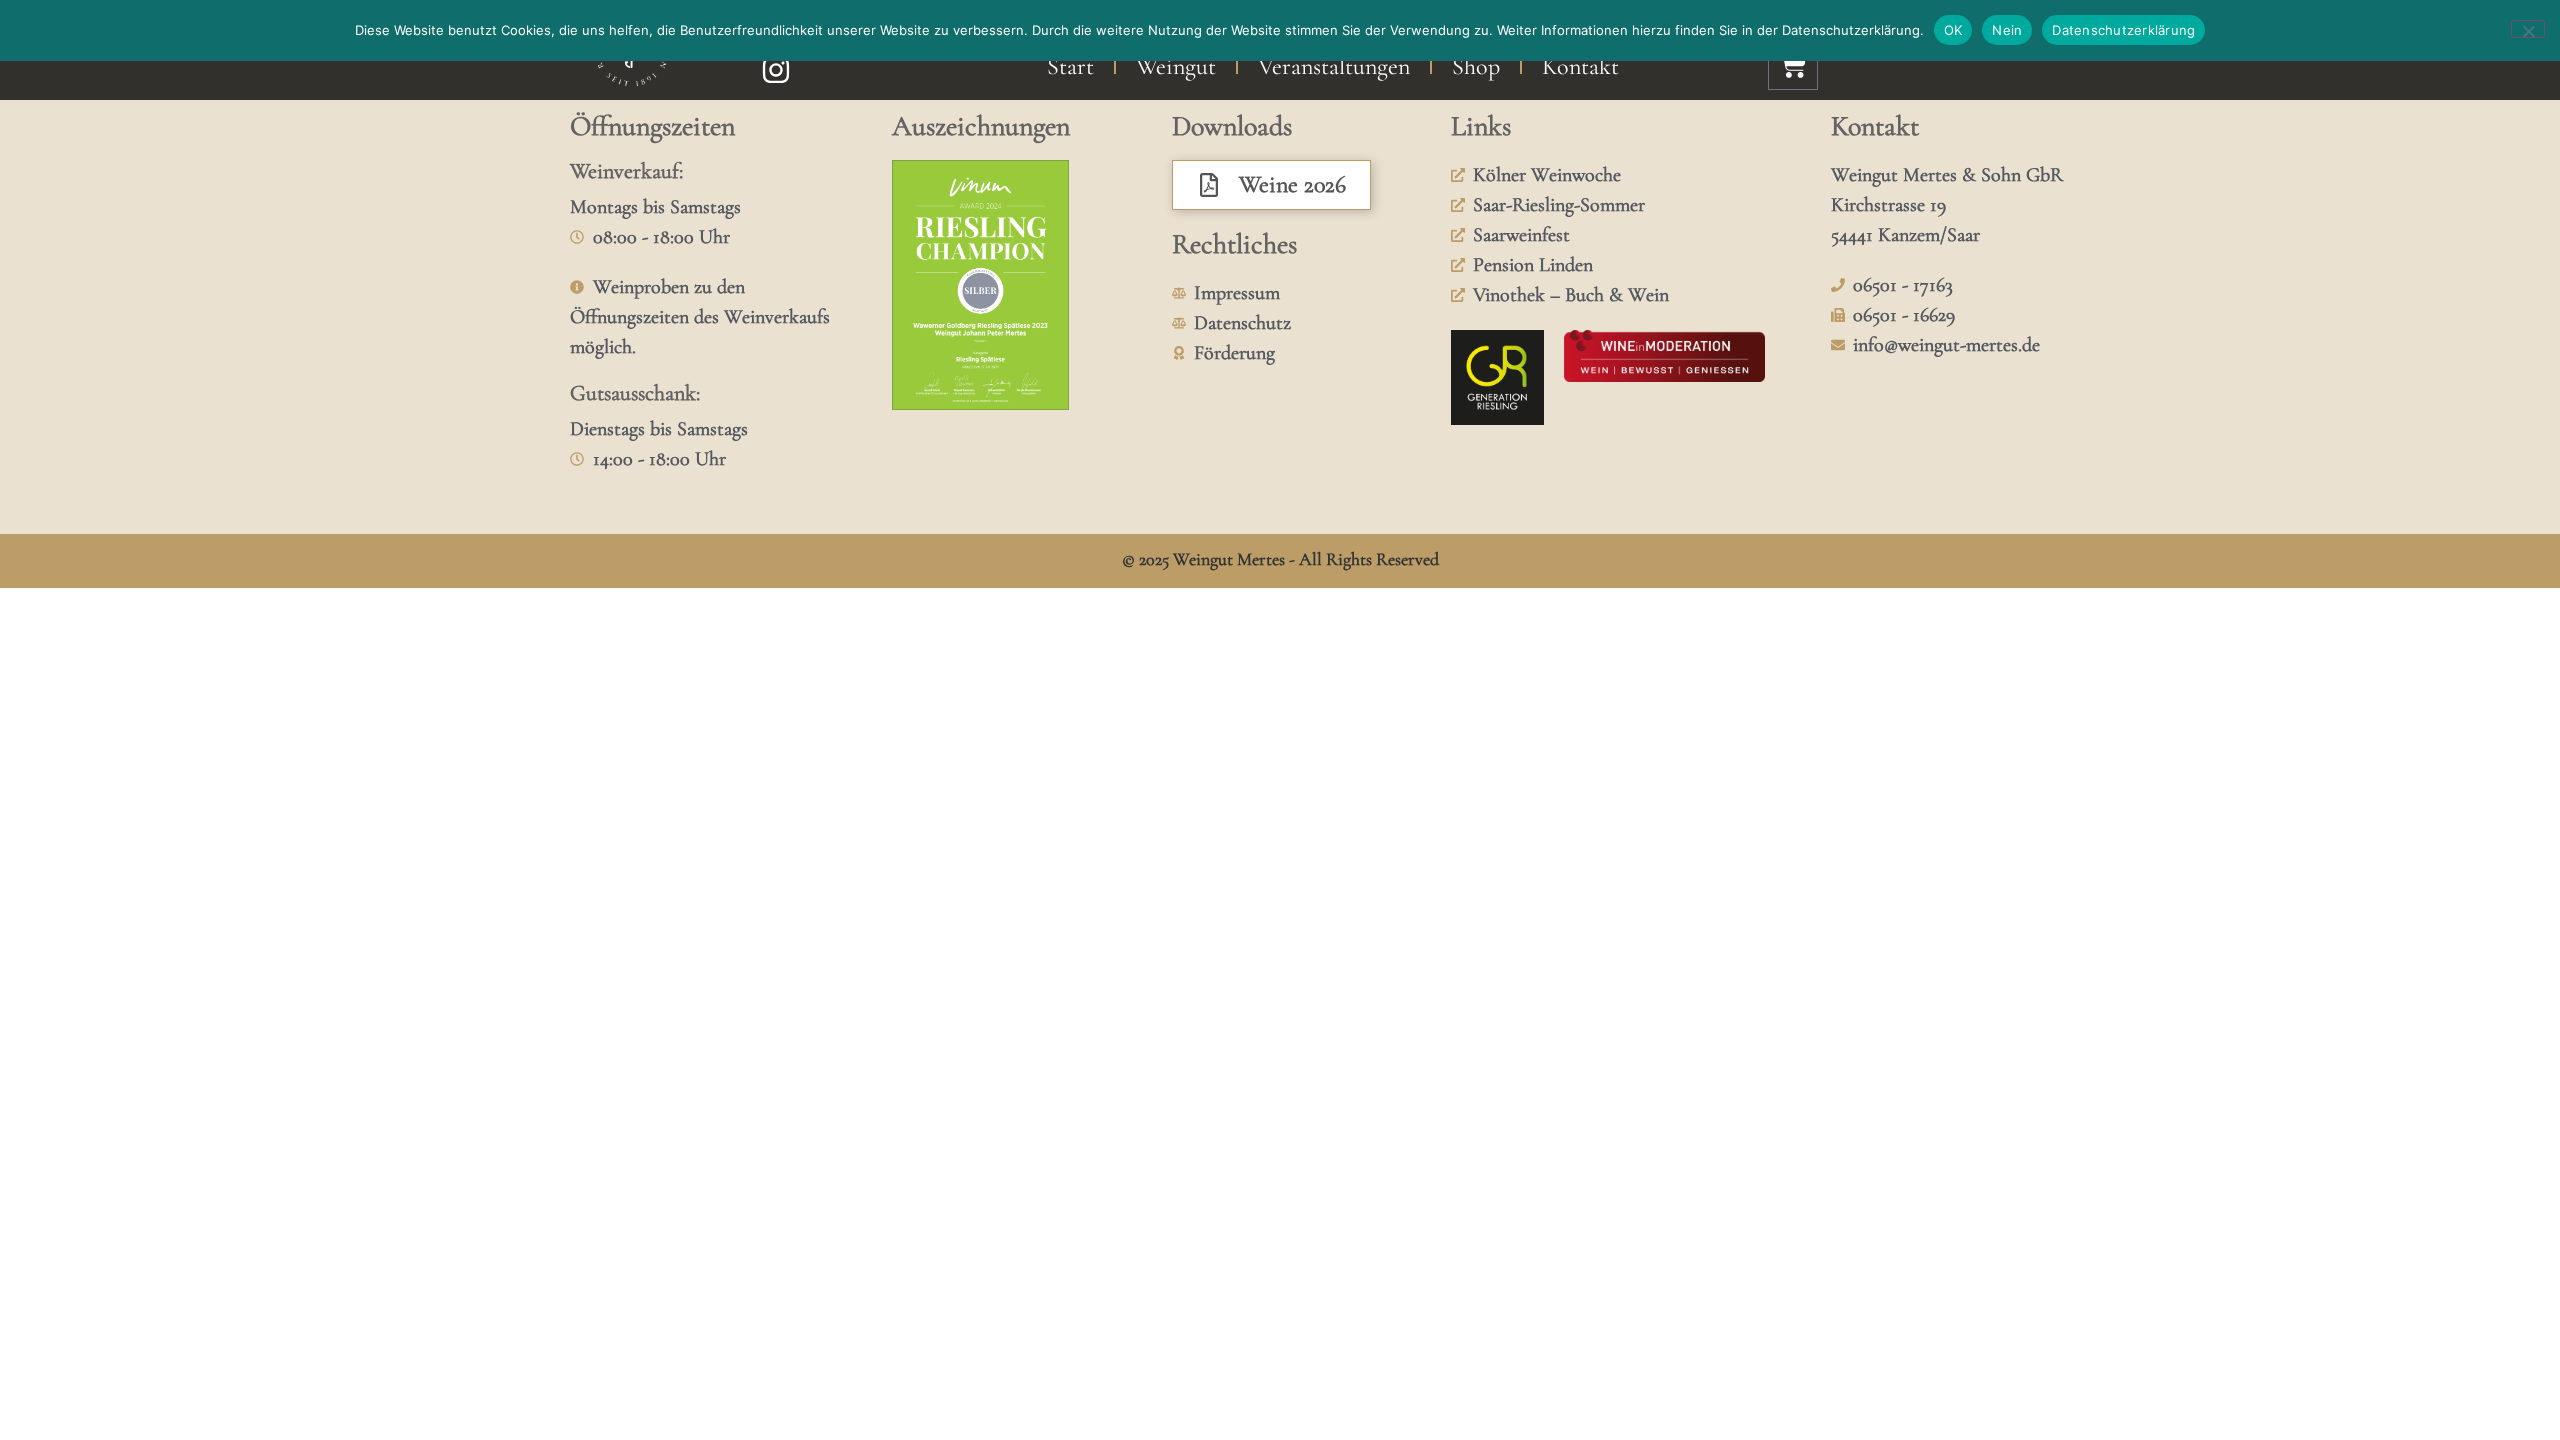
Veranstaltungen (1334, 66)
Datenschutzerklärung (2123, 30)
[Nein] (2528, 29)
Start (1070, 66)
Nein (2007, 30)
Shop (1476, 66)
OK (1953, 30)
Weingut (1176, 66)
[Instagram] (776, 70)
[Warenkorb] (1793, 65)
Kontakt (1580, 66)
